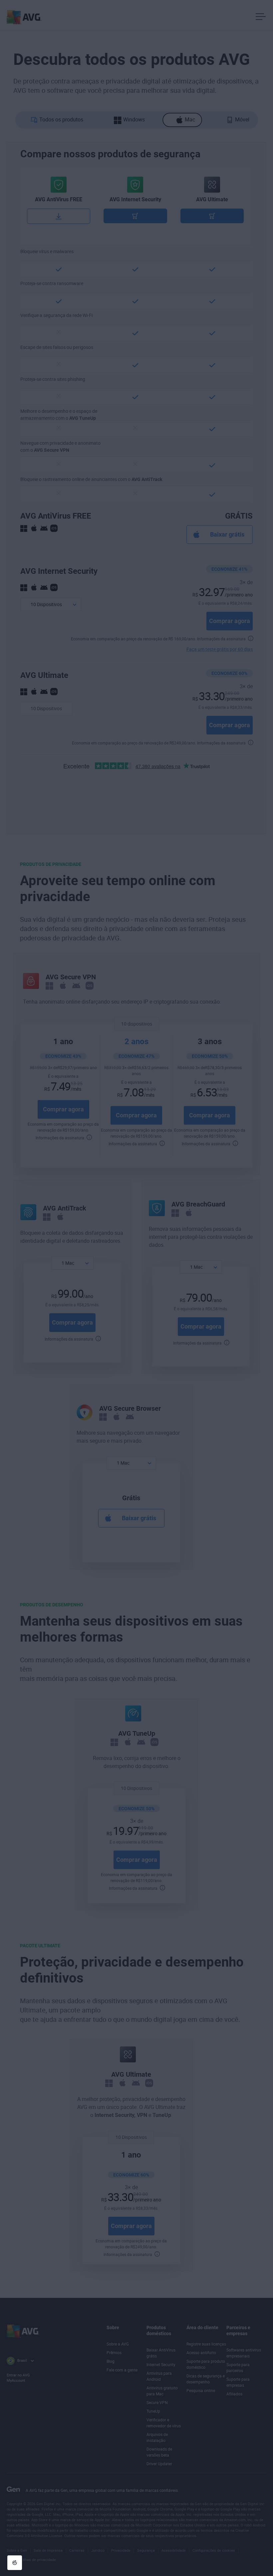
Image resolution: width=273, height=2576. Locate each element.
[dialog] (136, 1288)
